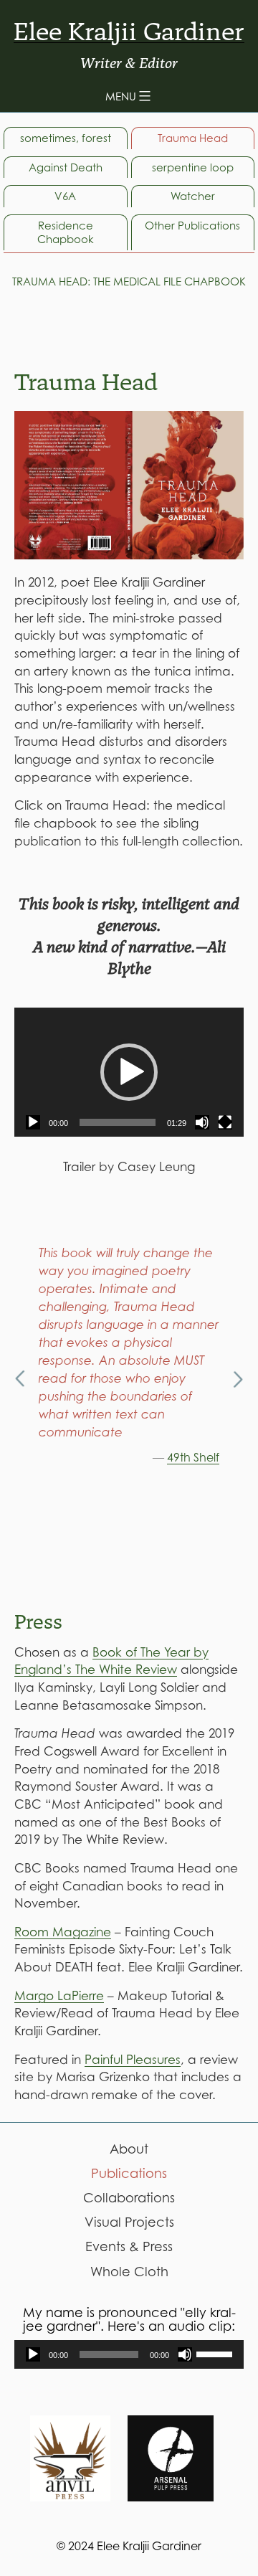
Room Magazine (63, 1932)
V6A (65, 196)
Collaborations (129, 2198)
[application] (129, 1072)
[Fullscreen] (225, 1122)
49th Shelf (193, 1457)
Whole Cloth (129, 2272)
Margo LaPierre (59, 1996)
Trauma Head (193, 138)
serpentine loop (193, 167)
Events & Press (129, 2246)
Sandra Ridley (181, 1565)
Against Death (66, 167)
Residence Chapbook (66, 232)
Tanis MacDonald (172, 1511)
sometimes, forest (66, 138)
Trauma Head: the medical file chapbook (129, 281)
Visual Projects (129, 2222)
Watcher (193, 196)
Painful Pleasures (133, 2060)
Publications (129, 2173)
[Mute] (202, 1122)
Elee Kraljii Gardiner (129, 32)
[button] (129, 1072)
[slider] (118, 1122)
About (129, 2149)
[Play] (33, 1122)
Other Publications (192, 225)
